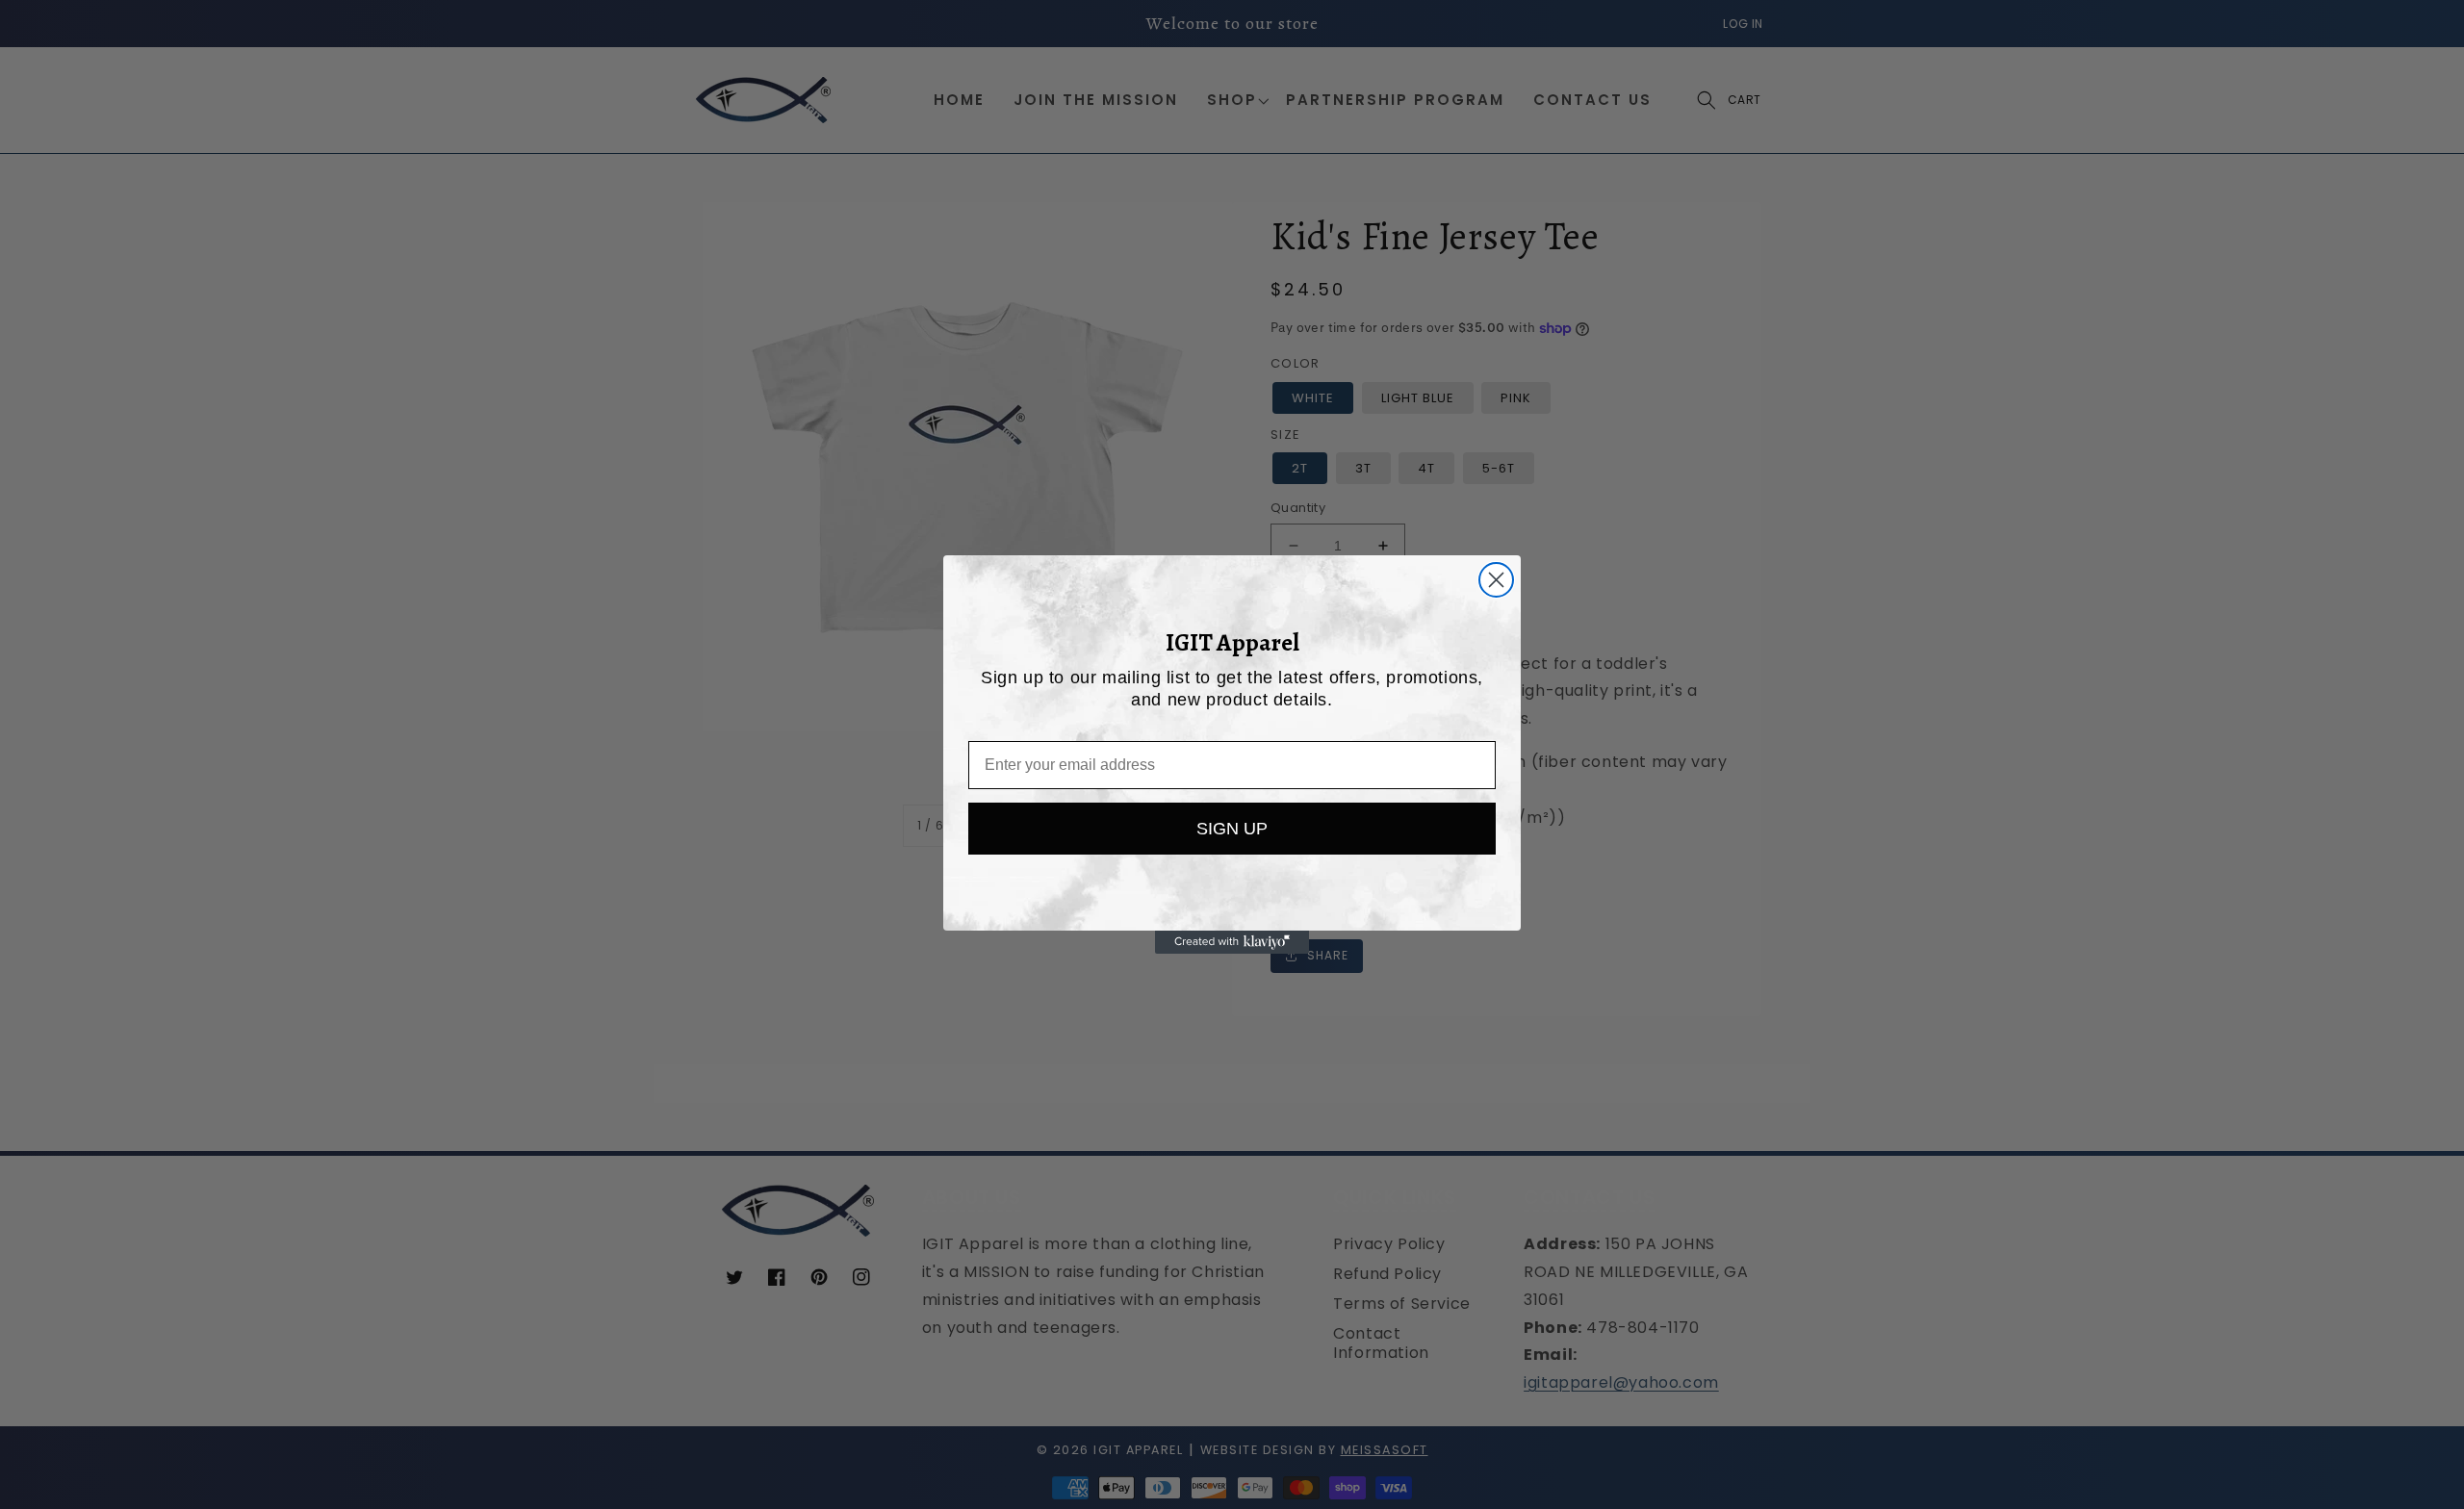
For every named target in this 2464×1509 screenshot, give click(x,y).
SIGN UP (1232, 829)
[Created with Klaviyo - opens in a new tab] (1232, 942)
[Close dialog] (1496, 580)
